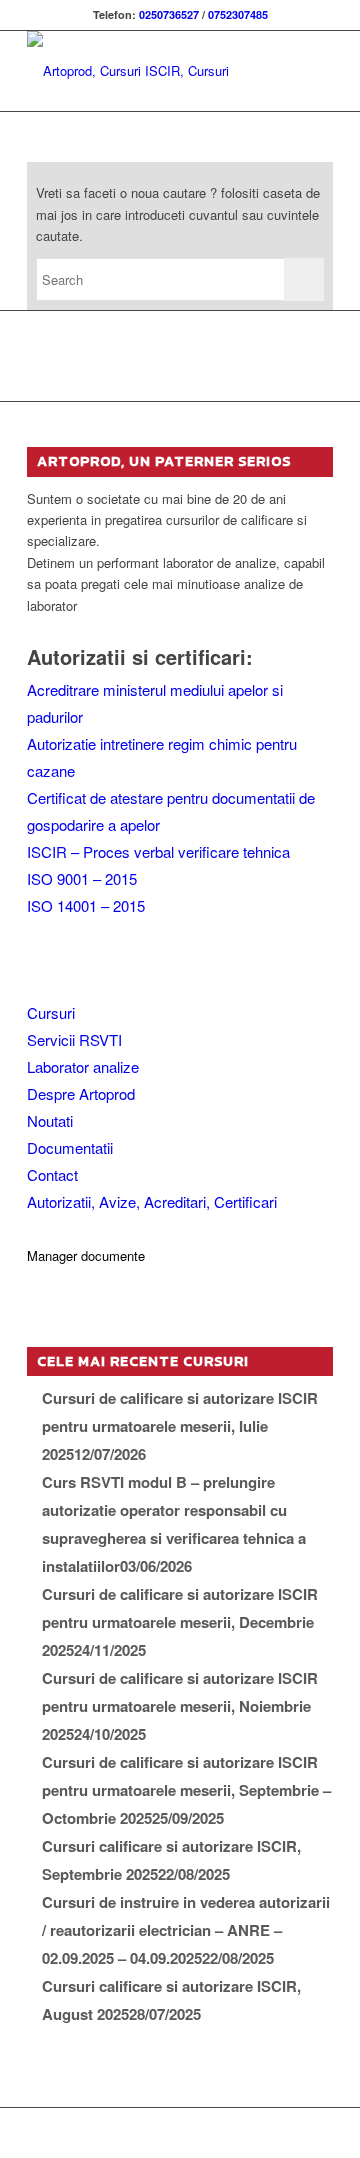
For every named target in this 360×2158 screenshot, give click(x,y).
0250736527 (169, 14)
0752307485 (238, 14)
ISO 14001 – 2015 (86, 905)
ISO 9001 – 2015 (82, 878)
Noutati (50, 1120)
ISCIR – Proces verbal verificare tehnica (158, 851)
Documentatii (70, 1147)
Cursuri (51, 1012)
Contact (52, 1174)
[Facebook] (318, 2133)
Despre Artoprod (81, 1093)
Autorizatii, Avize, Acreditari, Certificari (152, 1201)
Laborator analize (83, 1066)
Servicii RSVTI (74, 1039)
